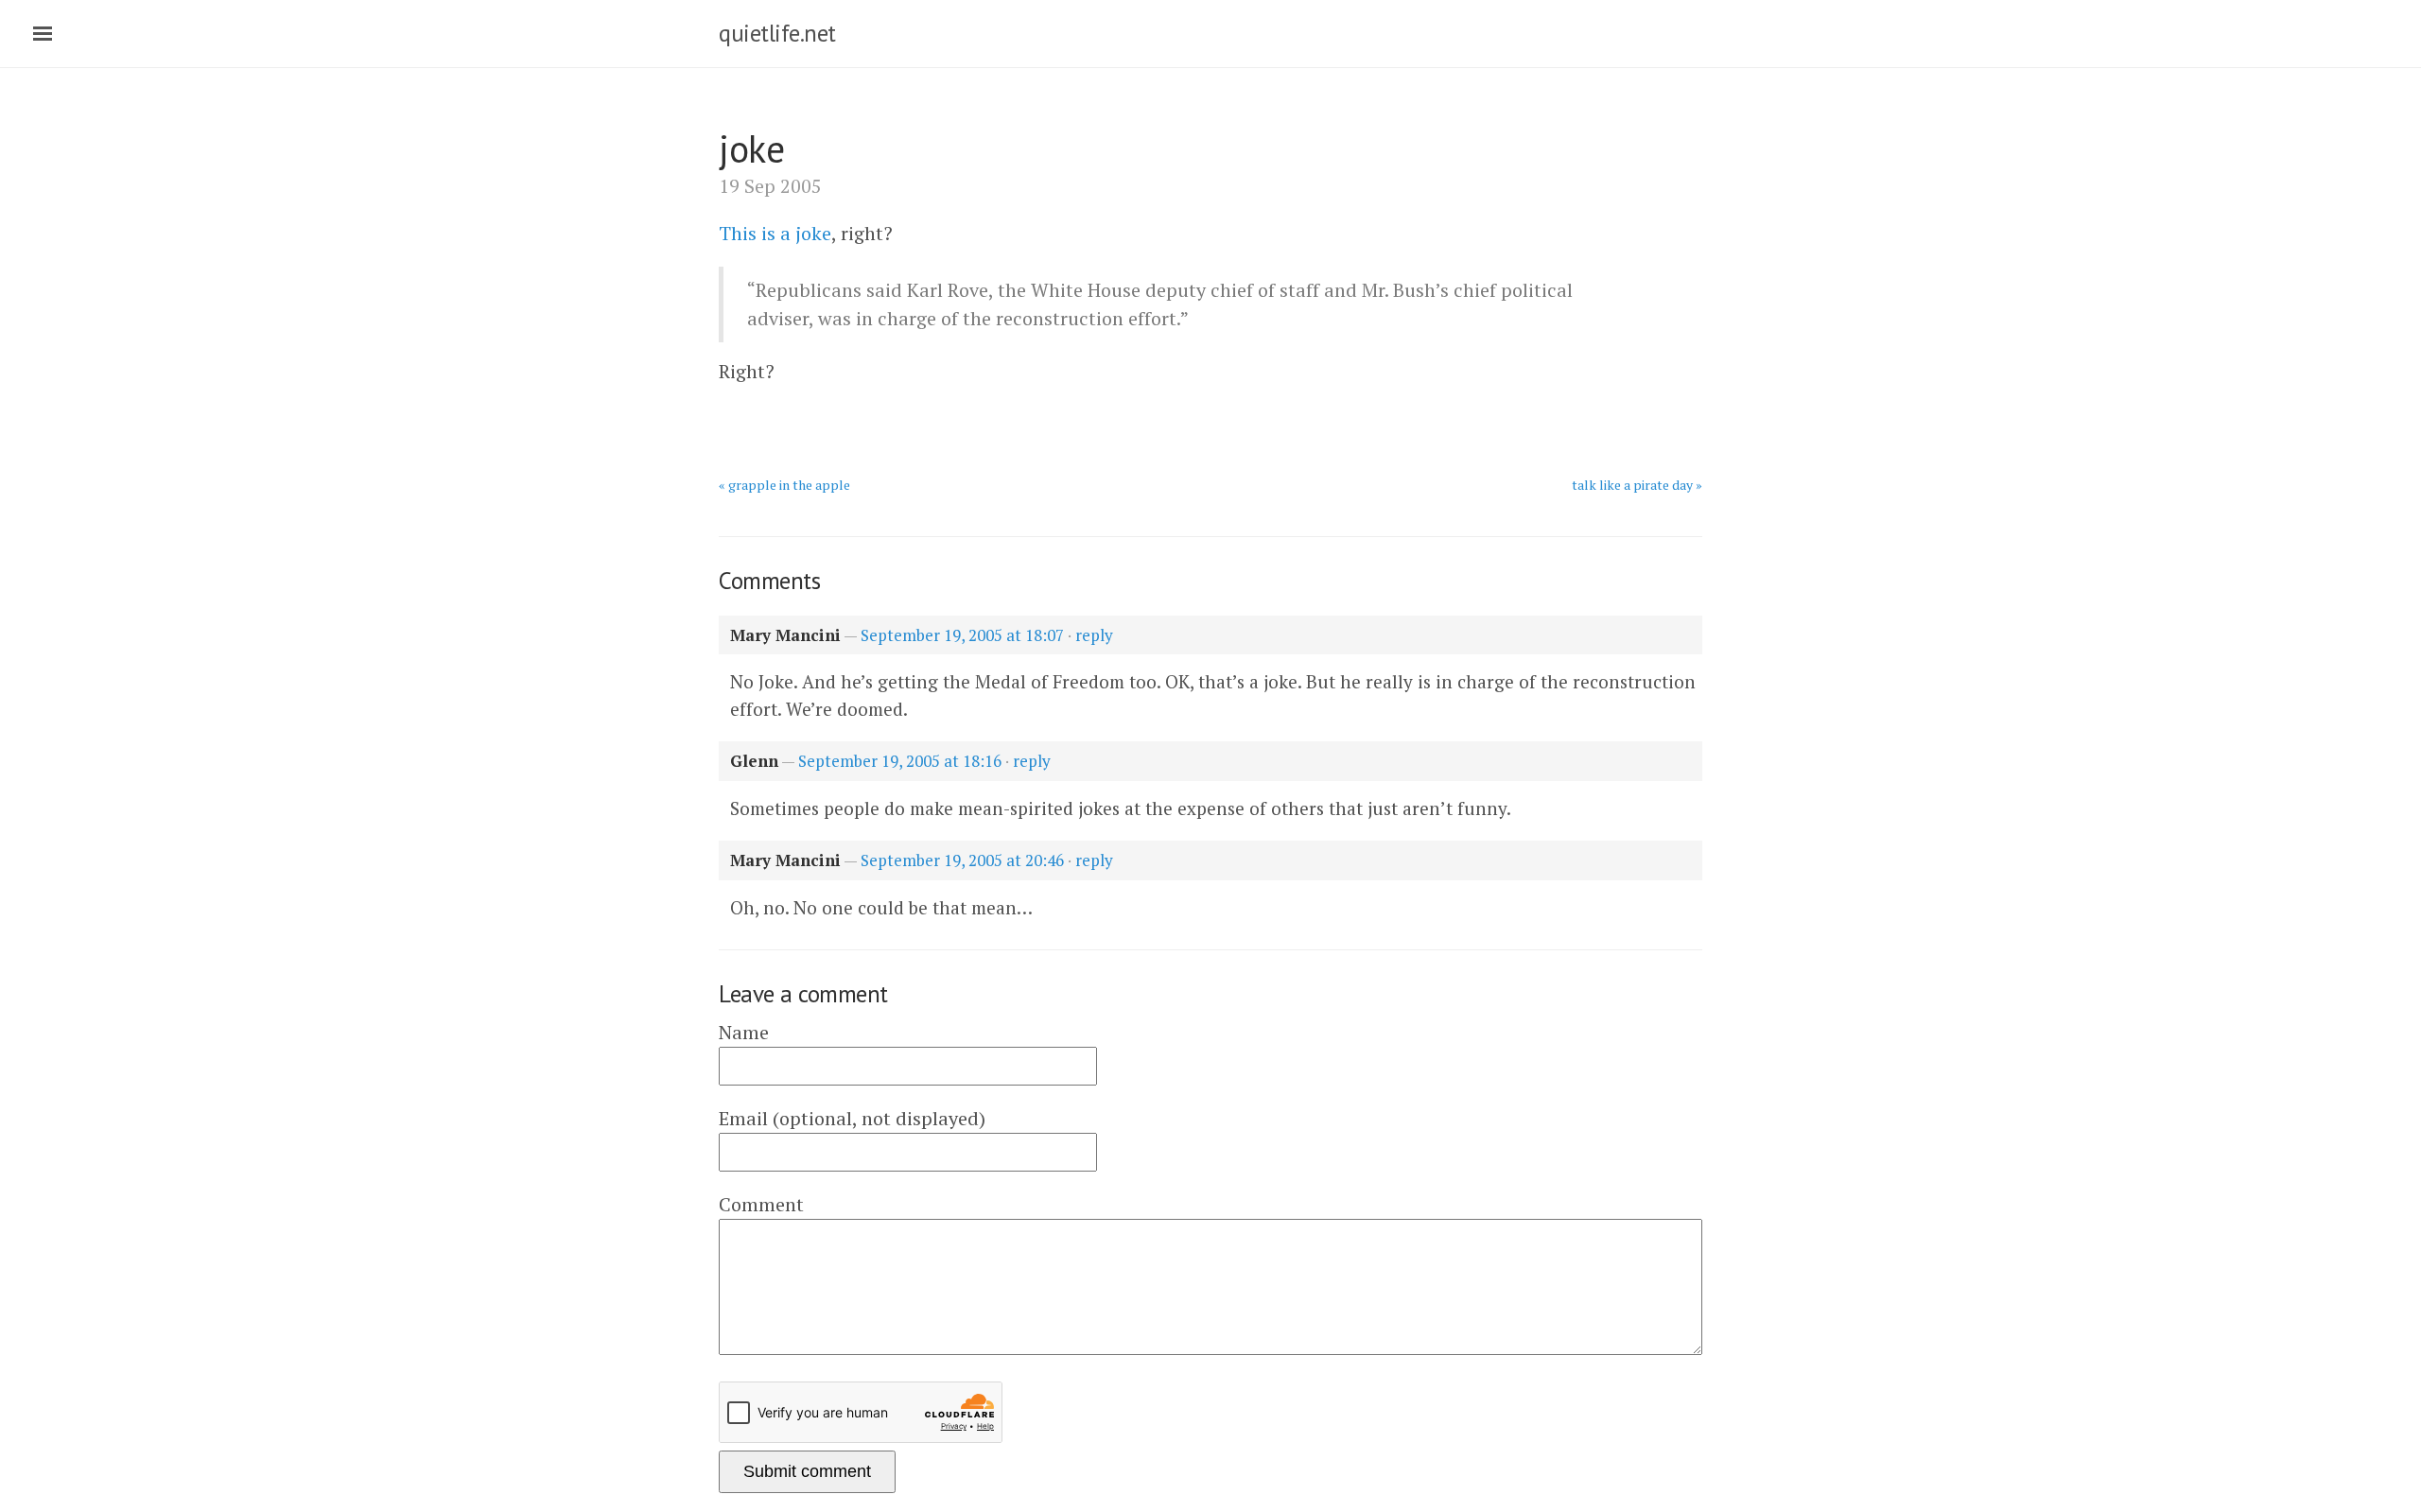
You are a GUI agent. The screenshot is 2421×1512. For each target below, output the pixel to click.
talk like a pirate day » (1637, 485)
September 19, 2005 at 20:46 (962, 860)
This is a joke (775, 233)
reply (1094, 635)
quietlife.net (777, 33)
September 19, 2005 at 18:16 (900, 761)
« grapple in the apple (784, 485)
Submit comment (807, 1471)
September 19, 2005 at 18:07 (962, 635)
